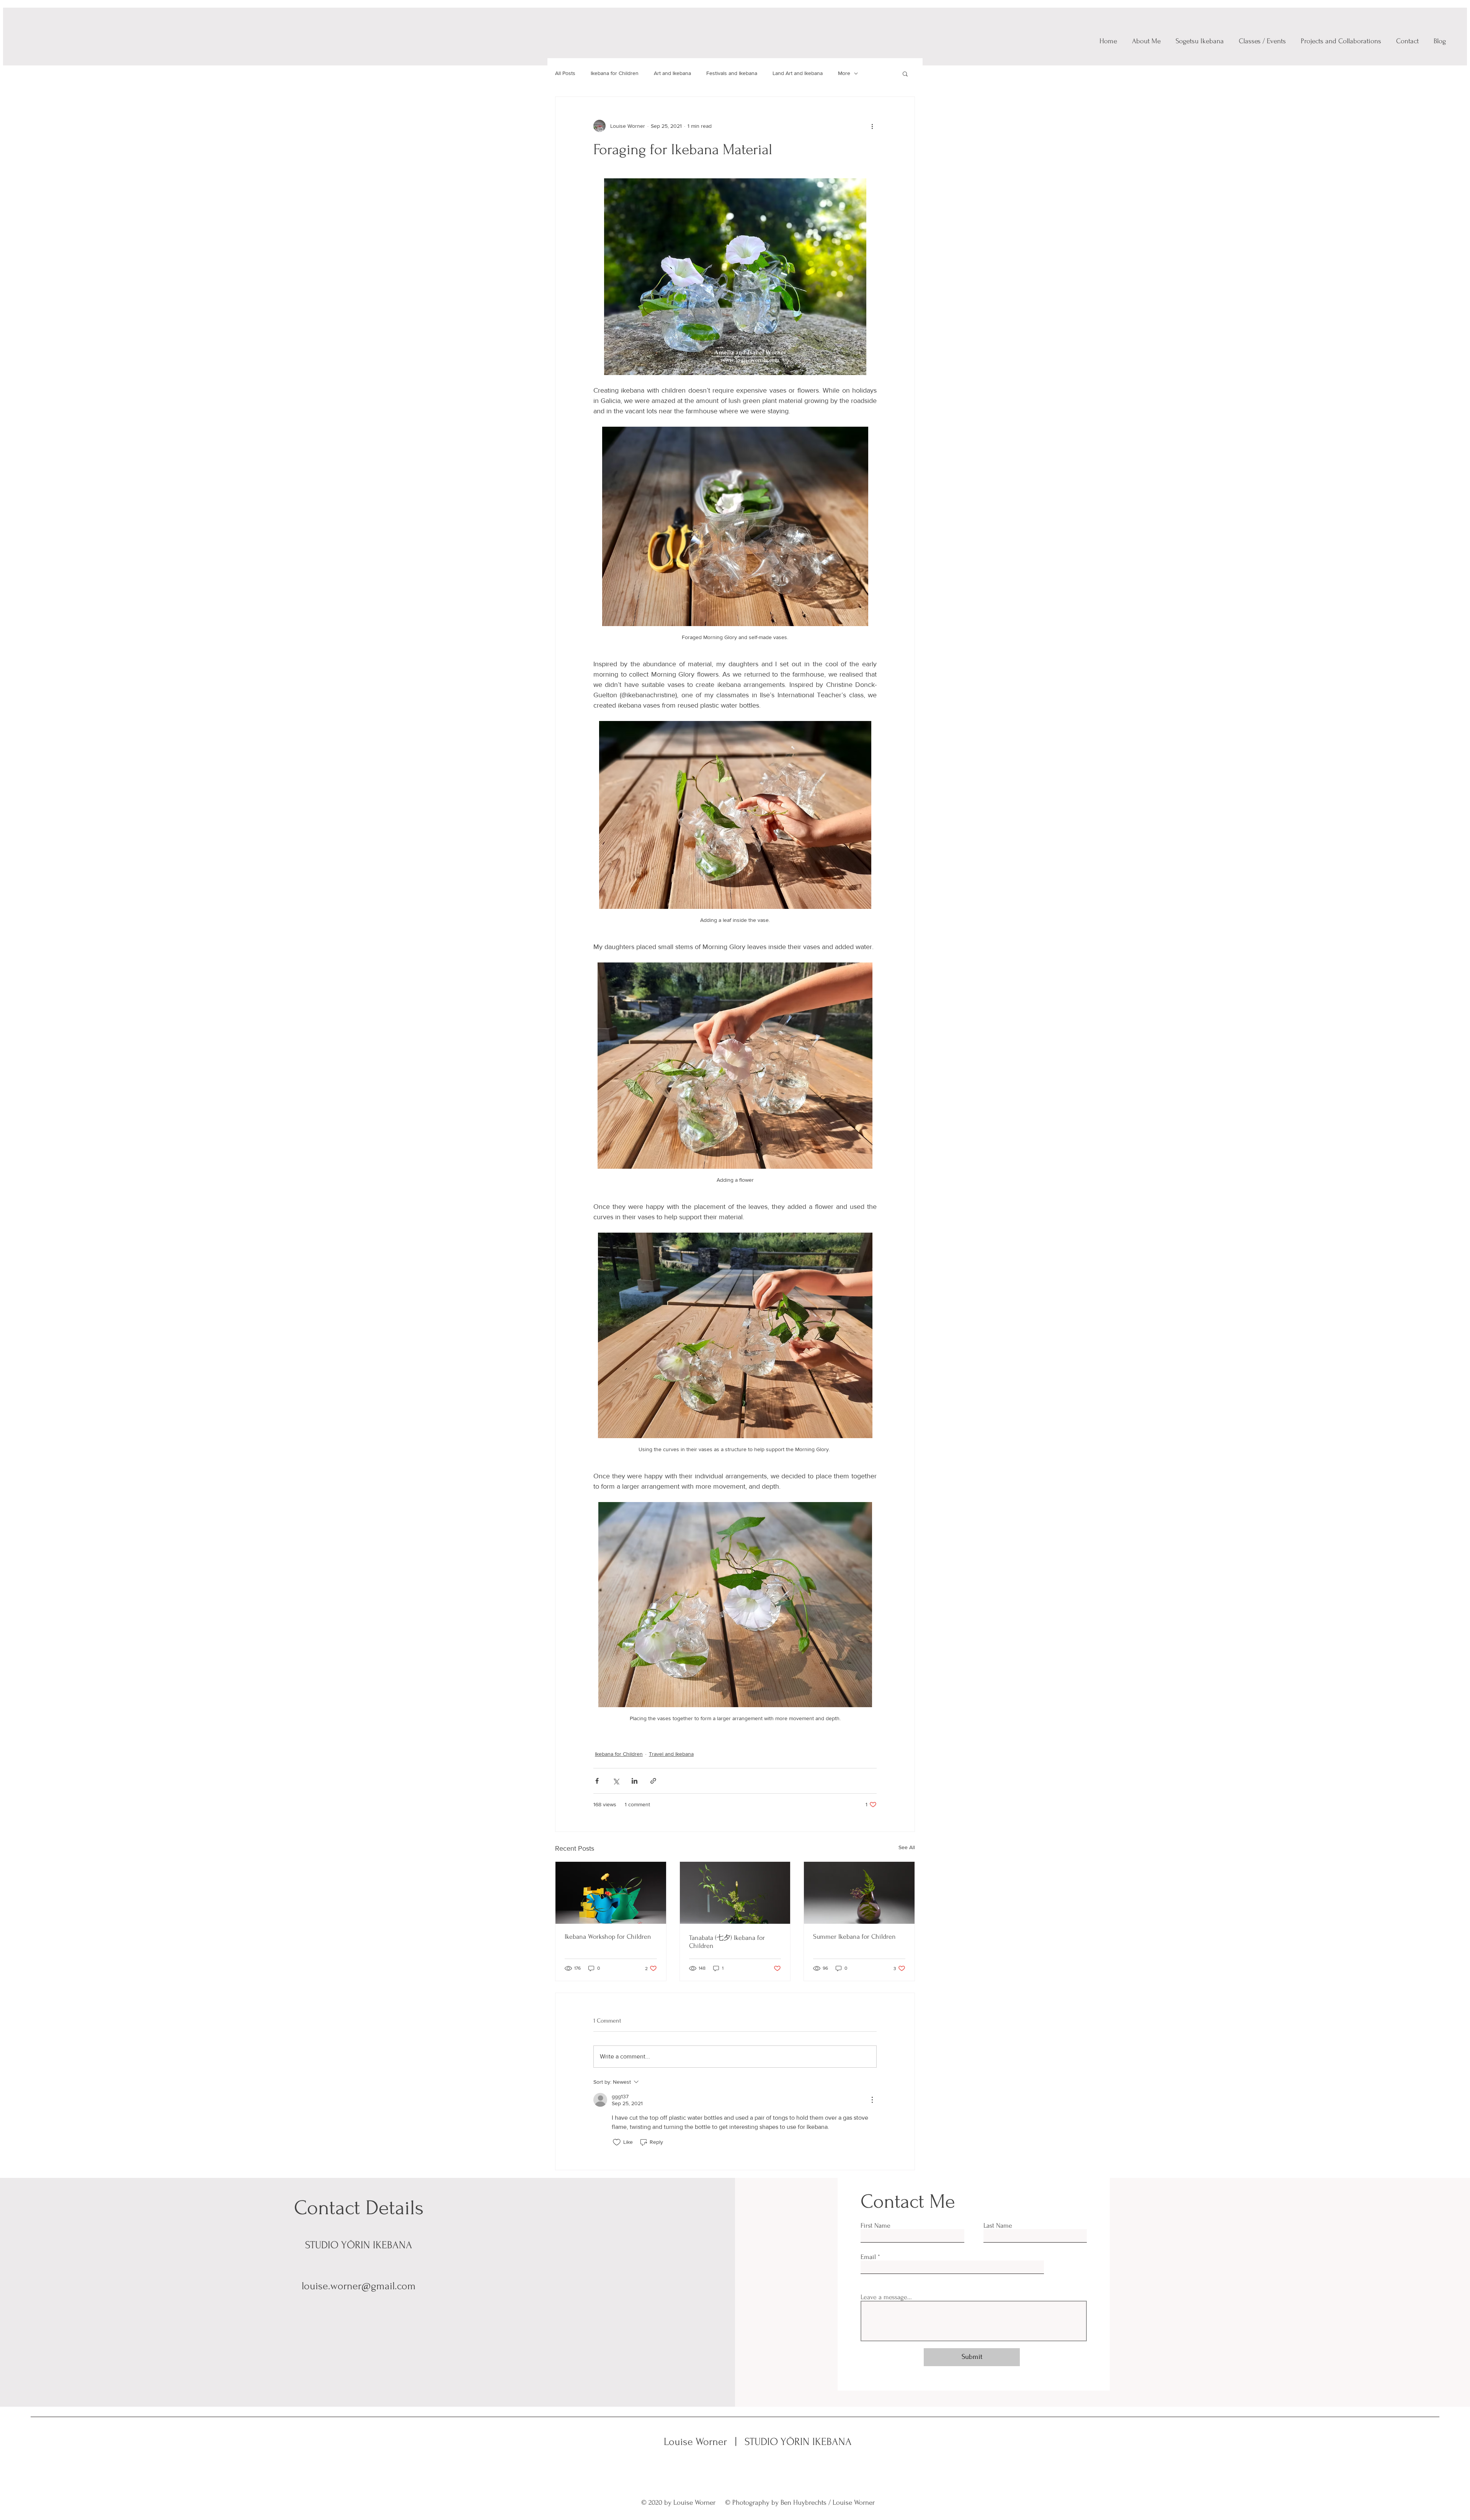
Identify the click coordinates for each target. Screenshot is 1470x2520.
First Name (875, 2226)
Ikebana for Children (615, 73)
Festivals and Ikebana (732, 73)
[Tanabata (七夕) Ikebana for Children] (735, 1893)
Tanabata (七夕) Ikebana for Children (727, 1942)
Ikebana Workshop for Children (608, 1937)
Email (868, 2257)
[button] (905, 73)
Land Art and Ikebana (798, 73)
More (844, 73)
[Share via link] (653, 1781)
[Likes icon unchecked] (617, 2142)
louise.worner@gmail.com (359, 2286)
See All (907, 1847)
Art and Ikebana (672, 73)
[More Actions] (872, 2100)
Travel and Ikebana (671, 1754)
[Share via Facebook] (597, 1781)
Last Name (998, 2226)
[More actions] (872, 126)
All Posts (565, 73)
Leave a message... (886, 2297)
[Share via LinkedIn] (635, 1781)
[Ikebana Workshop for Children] (611, 1893)
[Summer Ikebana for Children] (859, 1893)
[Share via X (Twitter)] (616, 1781)
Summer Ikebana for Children (854, 1937)
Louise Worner (697, 2442)
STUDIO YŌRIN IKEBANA (797, 2442)
